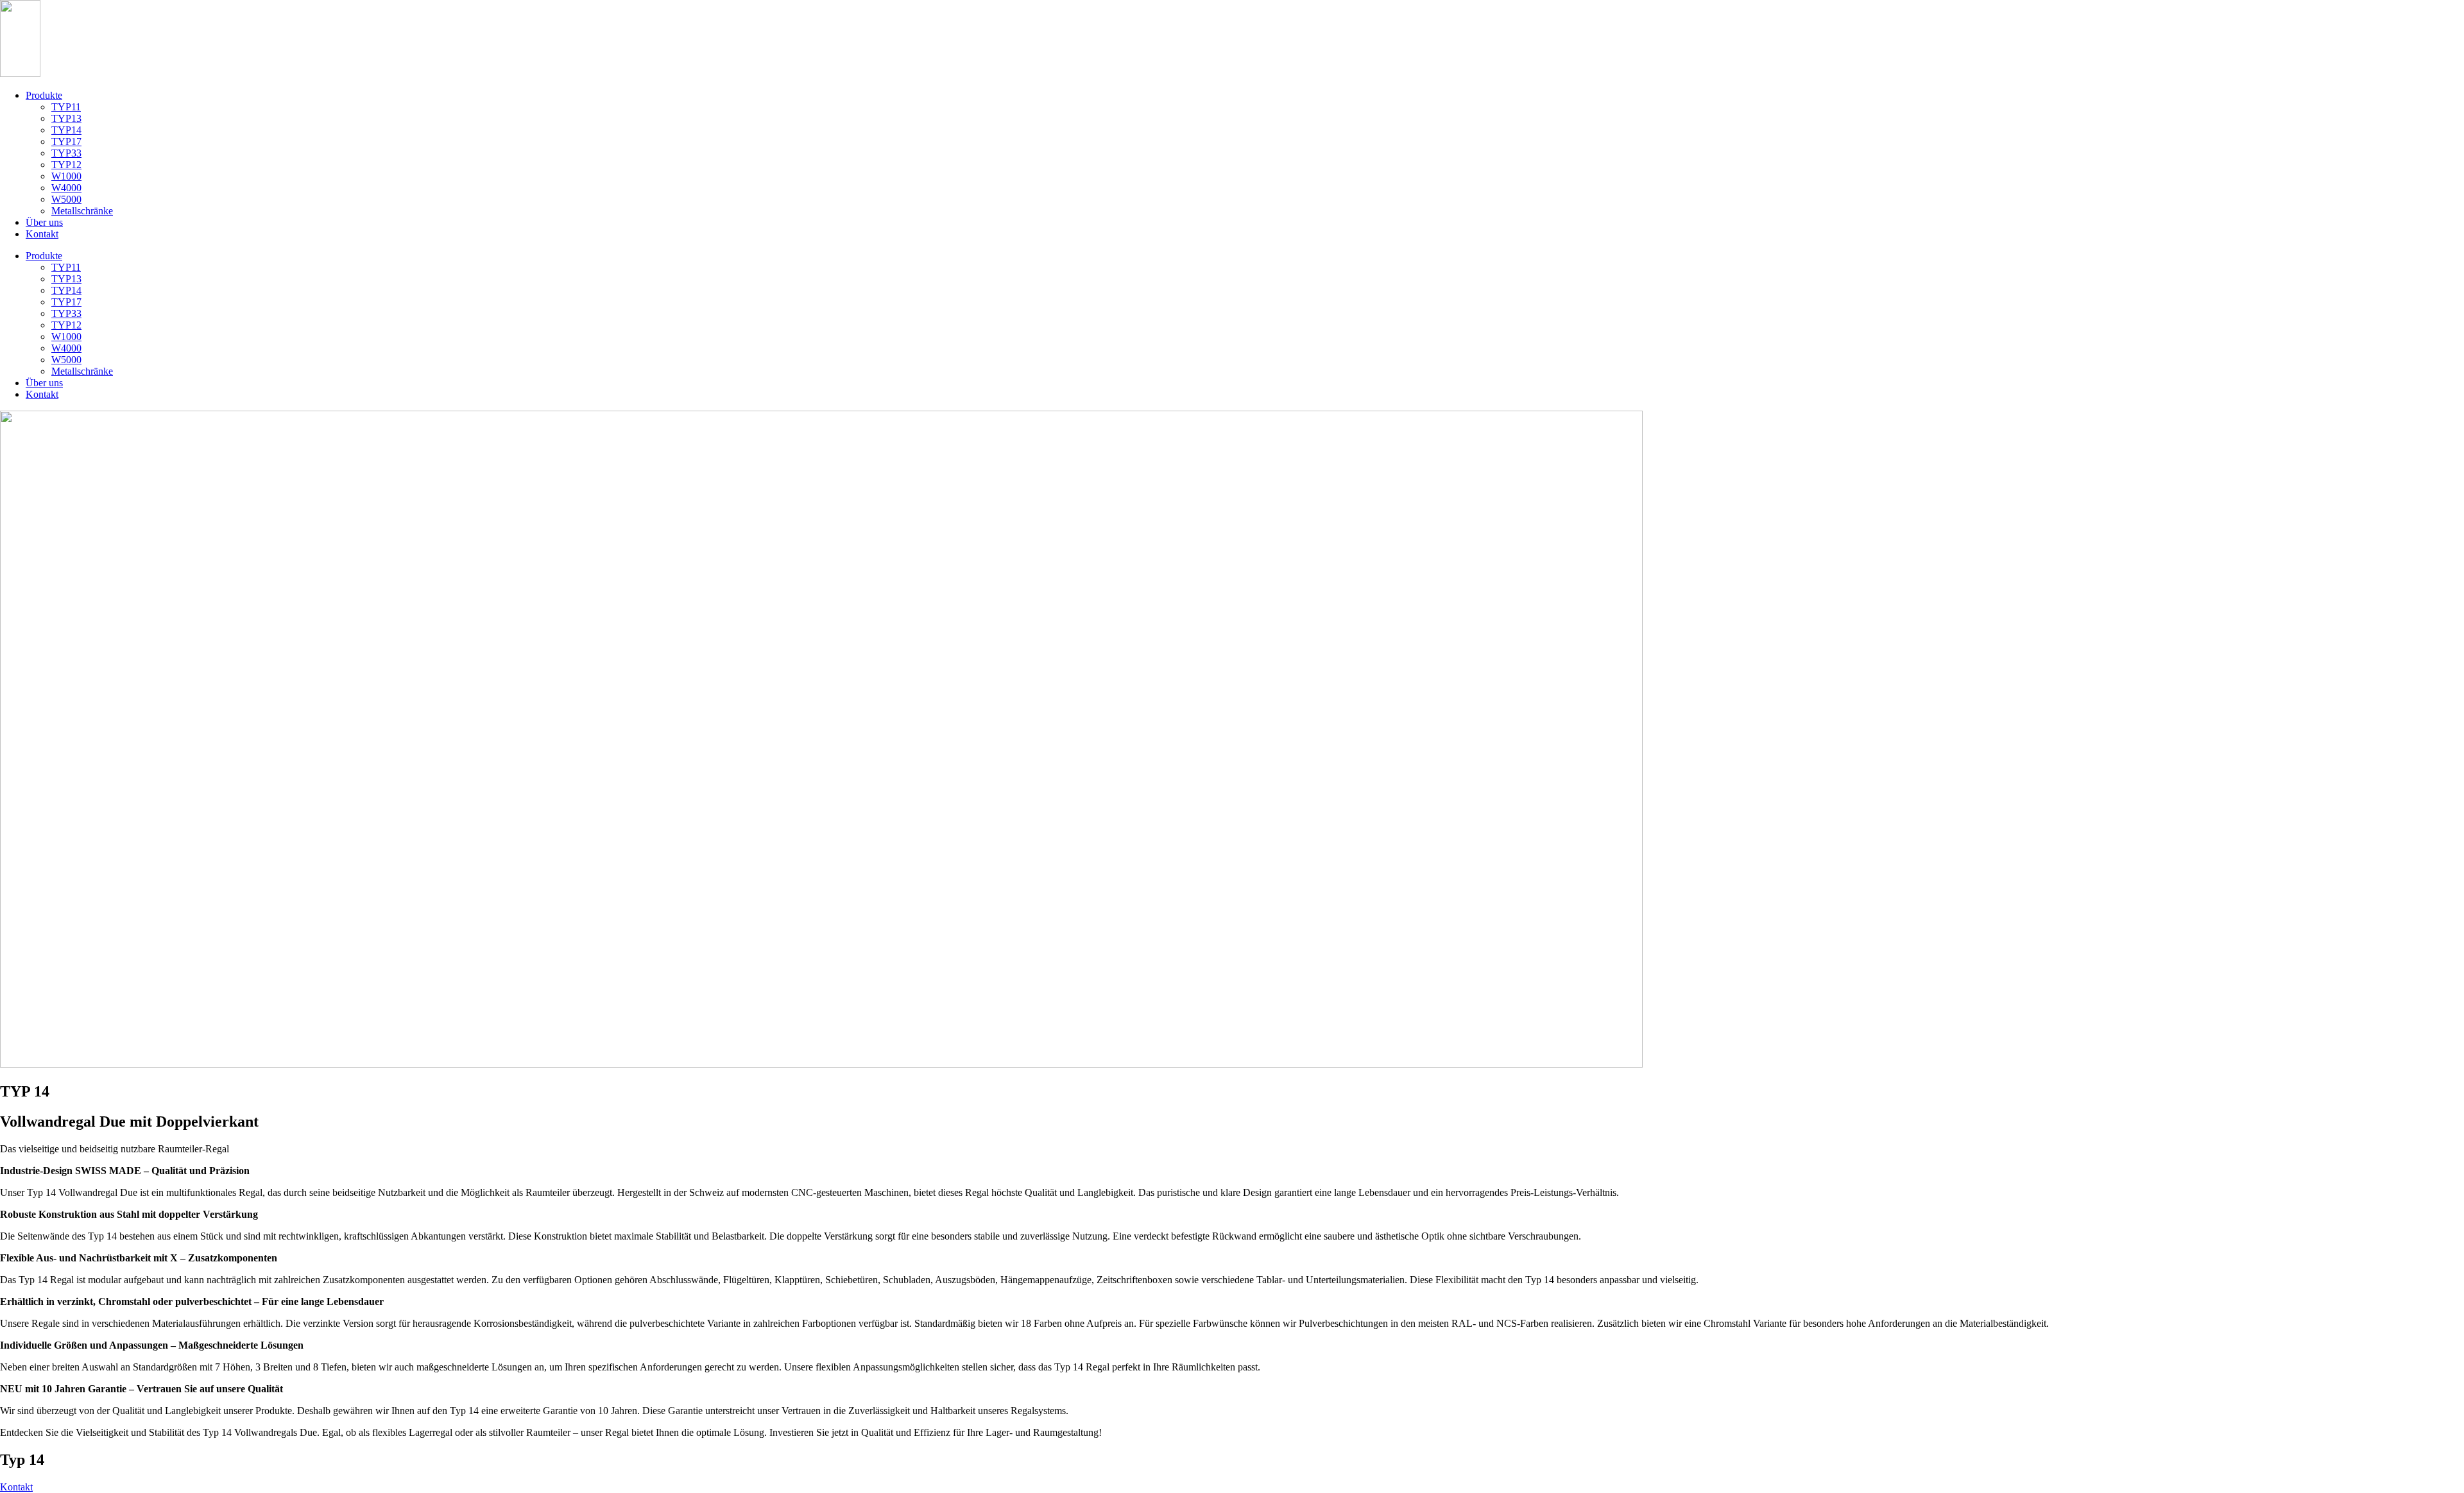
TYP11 (66, 107)
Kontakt (42, 234)
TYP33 (66, 153)
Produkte (44, 95)
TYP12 (66, 165)
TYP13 (66, 118)
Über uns (44, 222)
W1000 (66, 176)
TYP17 (66, 141)
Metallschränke (82, 211)
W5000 (66, 199)
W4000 (66, 188)
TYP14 (66, 130)
